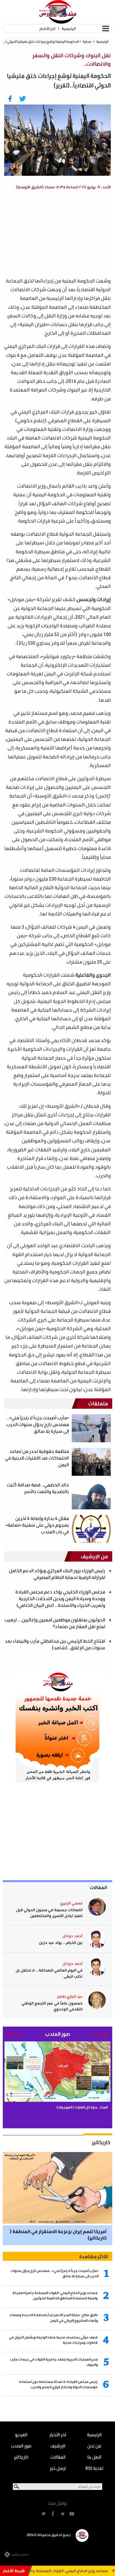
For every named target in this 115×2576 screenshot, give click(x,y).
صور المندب (21, 2446)
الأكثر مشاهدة (94, 2256)
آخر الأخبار (47, 28)
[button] (100, 2034)
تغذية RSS (94, 2468)
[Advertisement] (54, 234)
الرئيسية (69, 28)
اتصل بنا (94, 2457)
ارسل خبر (58, 2468)
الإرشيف (58, 2446)
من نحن (94, 2446)
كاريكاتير (101, 2142)
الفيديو (21, 2434)
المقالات (98, 1887)
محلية (87, 41)
